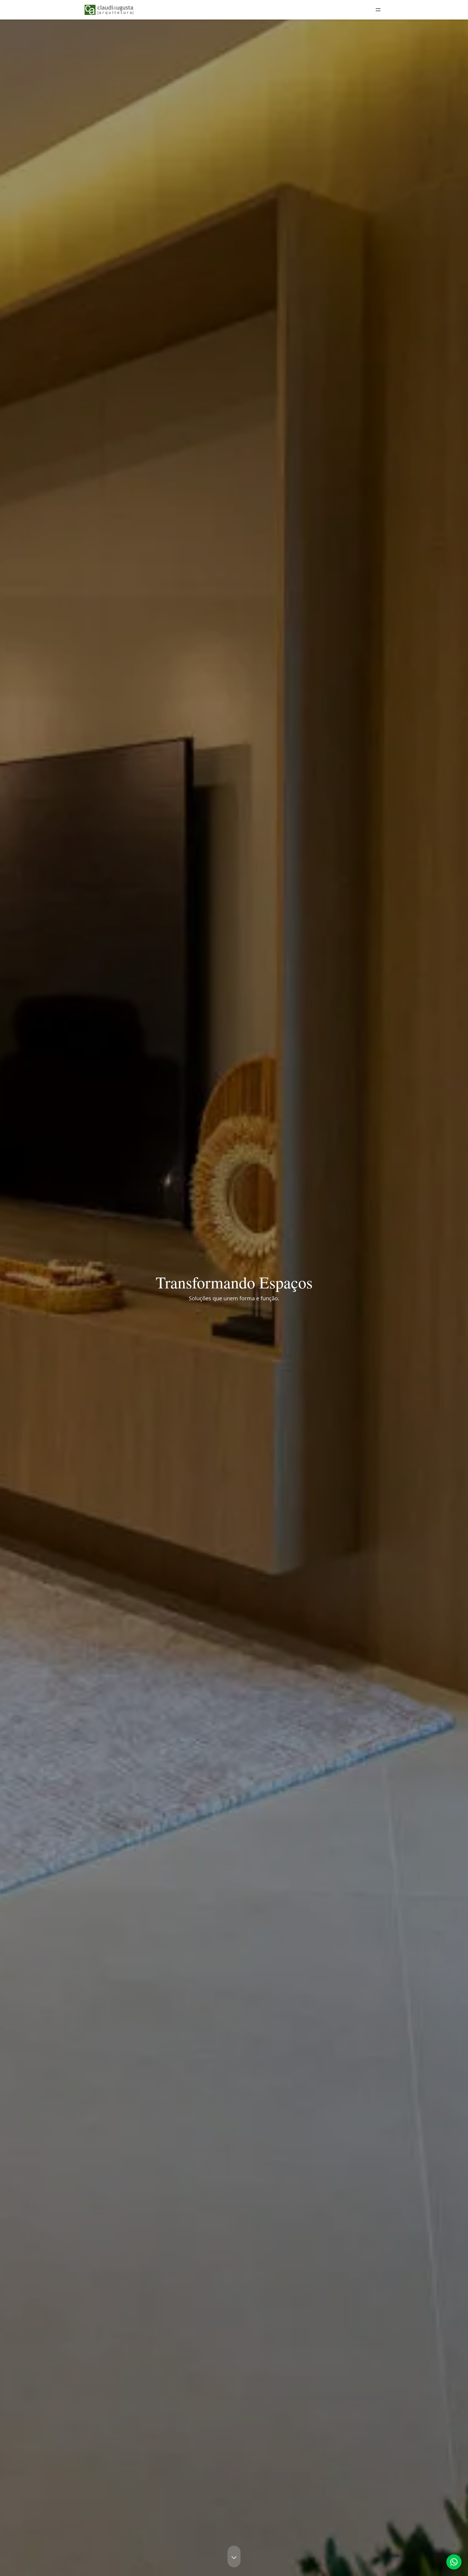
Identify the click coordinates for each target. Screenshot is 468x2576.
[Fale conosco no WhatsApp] (454, 2562)
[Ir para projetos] (234, 2556)
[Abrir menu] (378, 10)
